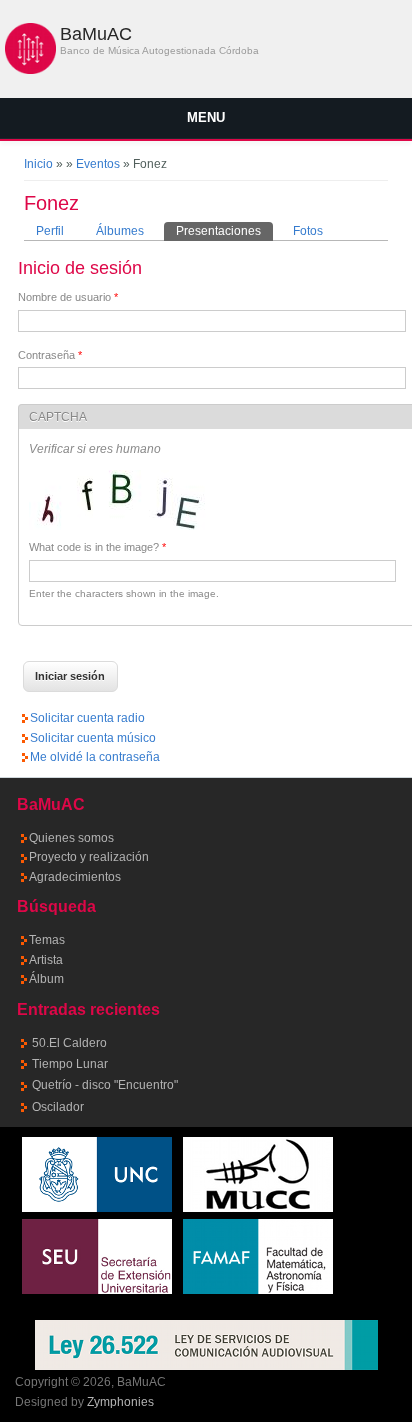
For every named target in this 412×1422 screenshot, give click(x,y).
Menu (206, 117)
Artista (46, 960)
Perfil (50, 231)
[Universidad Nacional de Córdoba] (97, 1208)
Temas (47, 940)
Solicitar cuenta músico (93, 738)
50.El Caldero (69, 1043)
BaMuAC (96, 34)
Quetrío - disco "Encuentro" (105, 1085)
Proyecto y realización (89, 857)
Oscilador (58, 1107)
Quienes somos (71, 838)
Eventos (98, 164)
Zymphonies (120, 1402)
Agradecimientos (75, 877)
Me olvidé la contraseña (95, 757)
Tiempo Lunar (70, 1064)
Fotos (308, 231)
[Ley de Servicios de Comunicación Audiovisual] (206, 1345)
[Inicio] (30, 70)
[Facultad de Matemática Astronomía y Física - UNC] (258, 1290)
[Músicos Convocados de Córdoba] (258, 1208)
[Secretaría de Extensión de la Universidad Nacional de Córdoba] (97, 1290)
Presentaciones (224, 231)
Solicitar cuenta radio (87, 718)
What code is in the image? (97, 547)
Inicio (38, 164)
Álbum (46, 979)
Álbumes (120, 231)
